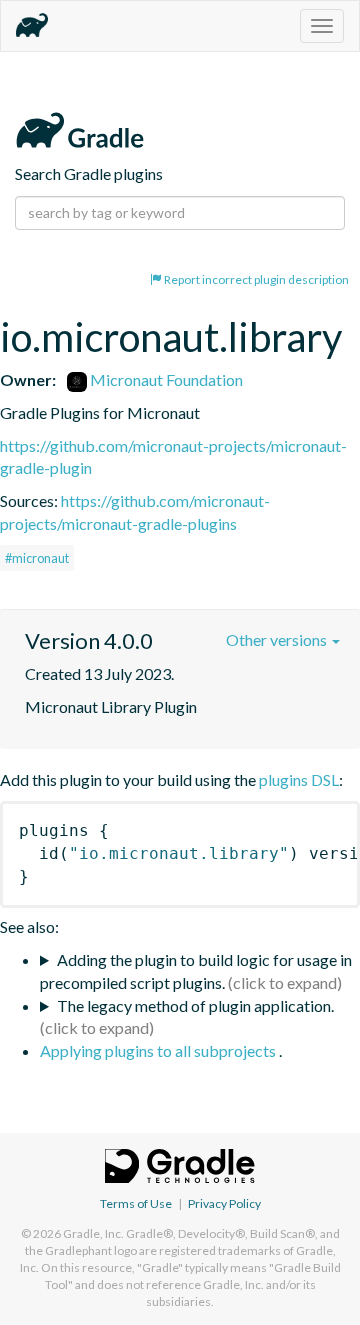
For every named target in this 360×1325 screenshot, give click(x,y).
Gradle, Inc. (93, 1233)
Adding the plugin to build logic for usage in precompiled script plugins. (196, 971)
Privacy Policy (224, 1203)
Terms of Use (136, 1203)
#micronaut (37, 558)
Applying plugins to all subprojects (159, 1050)
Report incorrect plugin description (255, 279)
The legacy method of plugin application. (195, 1005)
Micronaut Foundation (165, 379)
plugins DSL (299, 779)
